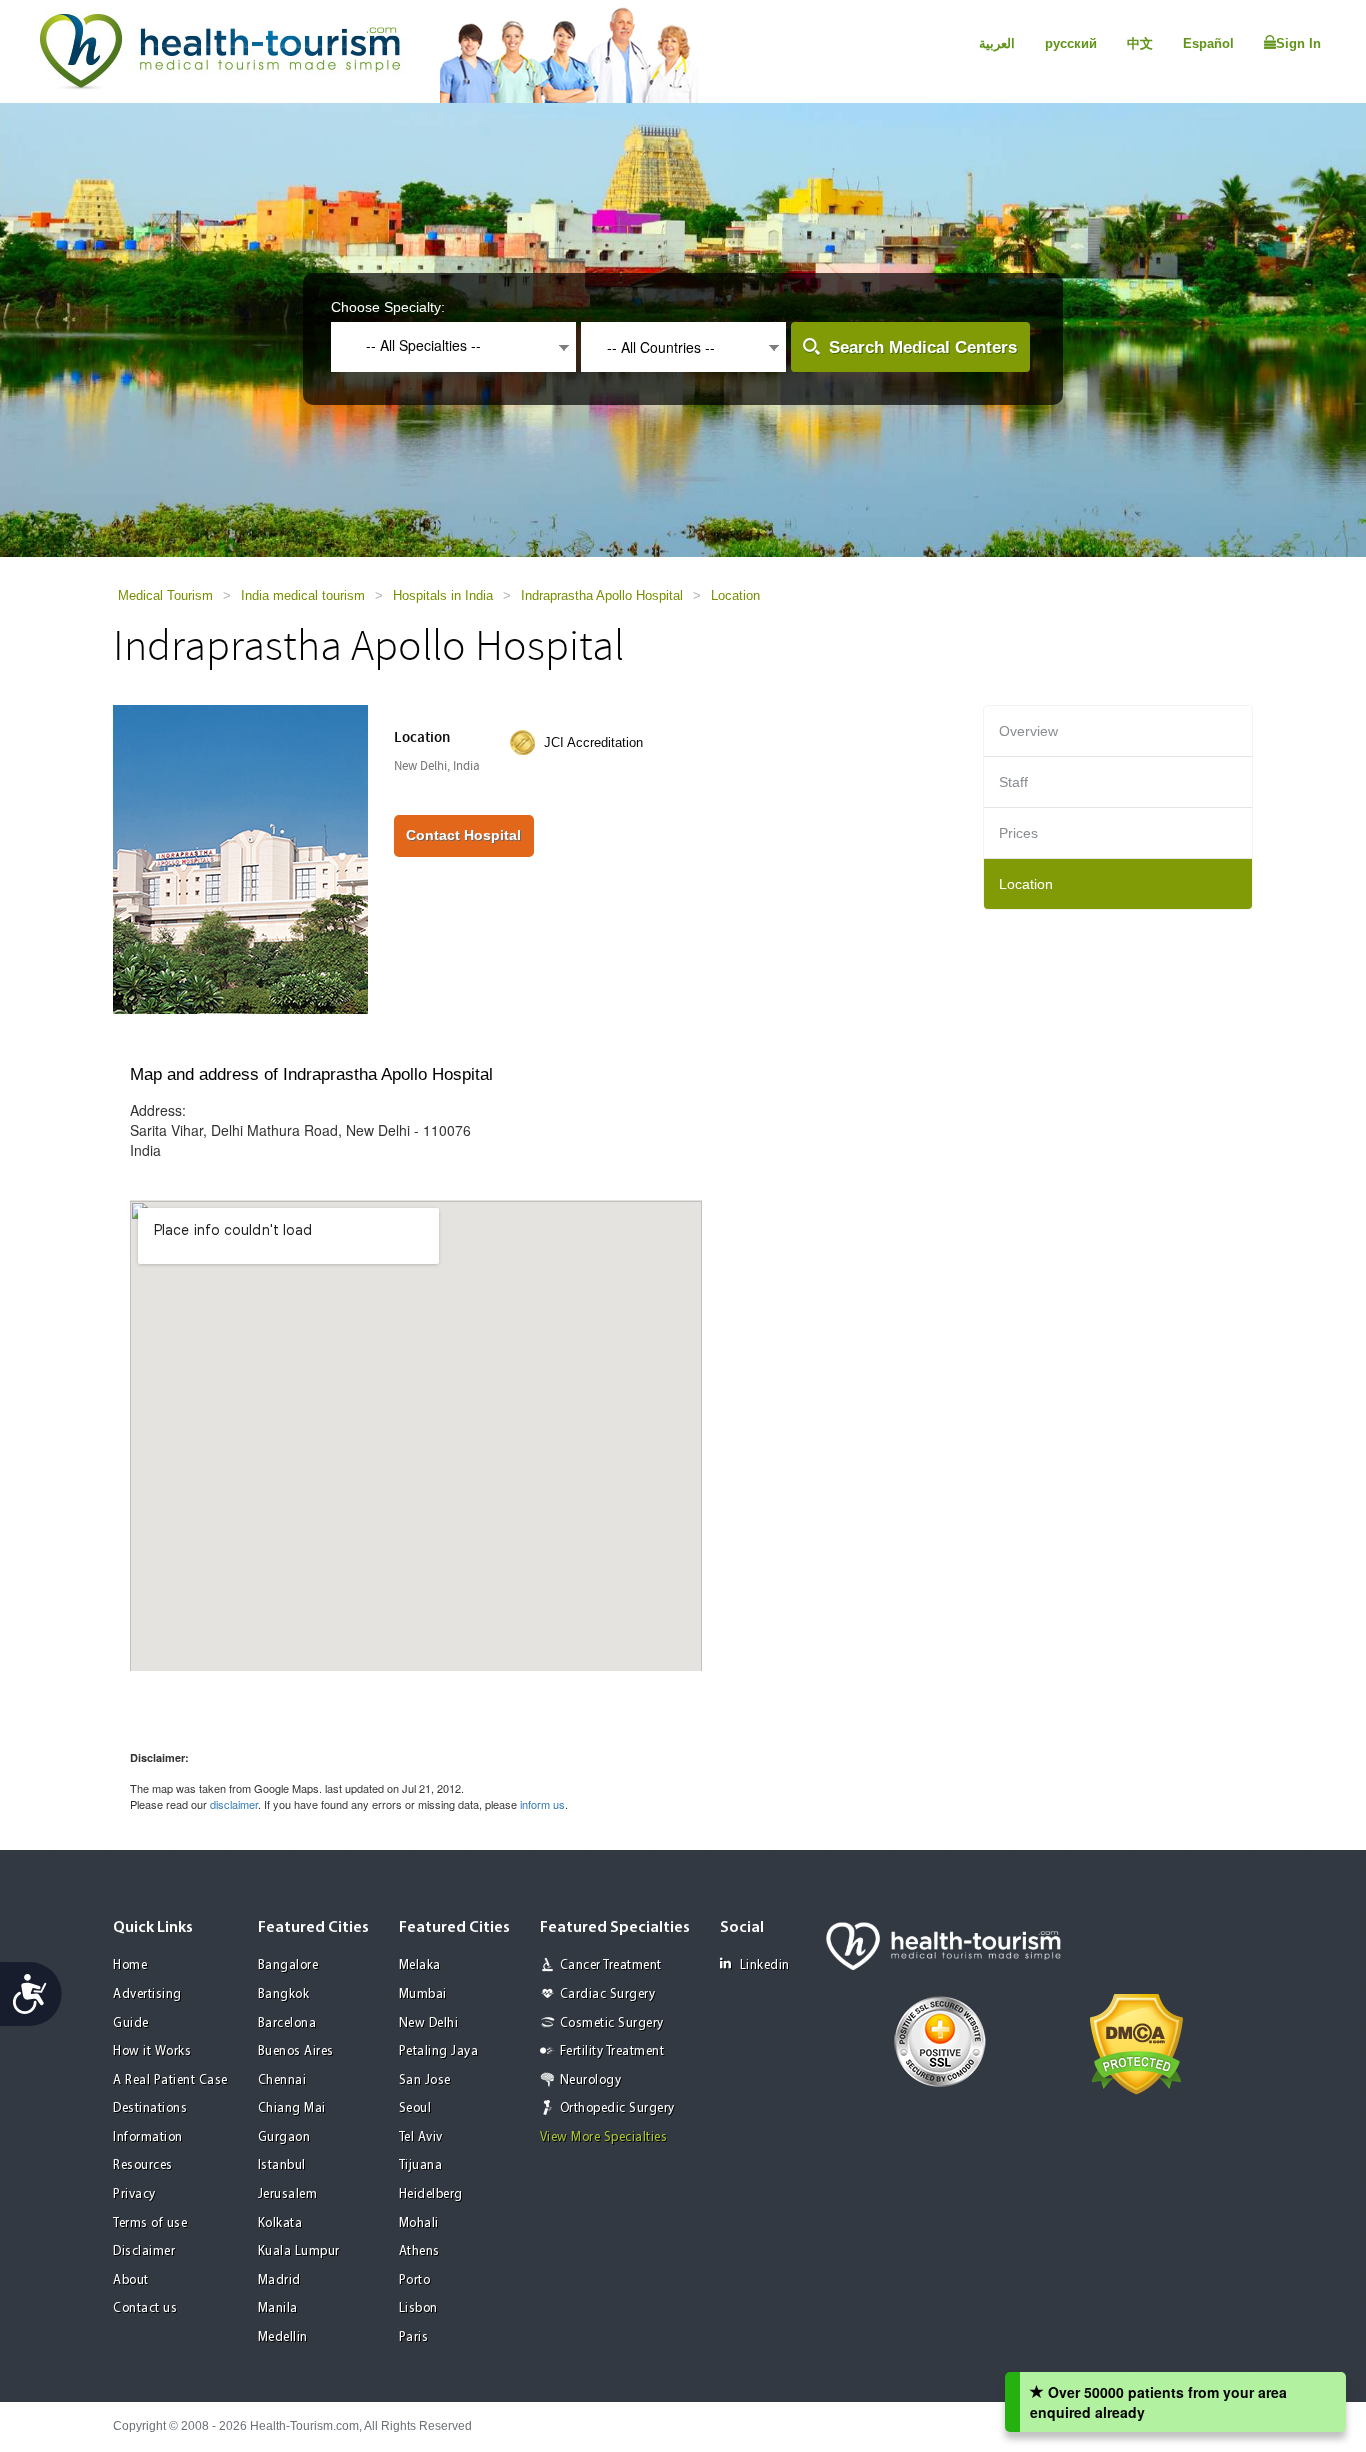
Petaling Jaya (439, 2051)
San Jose (425, 2080)
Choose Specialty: (388, 307)
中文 (1140, 43)
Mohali (419, 2223)
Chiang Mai (292, 2108)
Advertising (147, 1994)
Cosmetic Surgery (612, 2023)
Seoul (415, 2108)
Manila (278, 2308)
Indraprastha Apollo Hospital (602, 595)
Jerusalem (288, 2194)
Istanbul (282, 2165)
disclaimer (234, 1804)
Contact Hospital (463, 835)
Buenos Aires (296, 2051)
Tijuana (421, 2165)
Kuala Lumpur (299, 2251)
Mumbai (423, 1994)
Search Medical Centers (923, 347)
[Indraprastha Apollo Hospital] (240, 858)
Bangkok (284, 1994)
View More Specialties (604, 2137)
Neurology (591, 2080)
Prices (1018, 833)
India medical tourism (303, 595)
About (131, 2280)
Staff (1013, 782)
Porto (415, 2280)
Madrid (279, 2280)
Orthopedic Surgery (617, 2108)
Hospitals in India (443, 595)
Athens (419, 2251)
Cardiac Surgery (608, 1994)
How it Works (152, 2051)
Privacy (134, 2194)
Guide (131, 2023)
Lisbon (418, 2308)
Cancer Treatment (611, 1965)
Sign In (1298, 43)
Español (1208, 43)
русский (1071, 43)
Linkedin (765, 1965)
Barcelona (287, 2023)
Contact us (145, 2308)
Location (735, 595)
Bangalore (288, 1965)
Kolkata (280, 2223)
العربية (997, 43)
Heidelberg (431, 2194)
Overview (1028, 731)
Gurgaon (284, 2137)
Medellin (283, 2337)
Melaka (420, 1965)
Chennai (282, 2080)
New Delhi (429, 2023)
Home (130, 1965)
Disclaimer (144, 2251)
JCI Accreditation (593, 742)
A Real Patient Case (170, 2080)
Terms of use (150, 2223)
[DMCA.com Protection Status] (1136, 2042)
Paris (414, 2337)
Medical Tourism (165, 595)
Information (148, 2137)
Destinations (150, 2108)
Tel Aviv (421, 2137)
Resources (143, 2165)
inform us (542, 1804)
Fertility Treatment (612, 2051)
